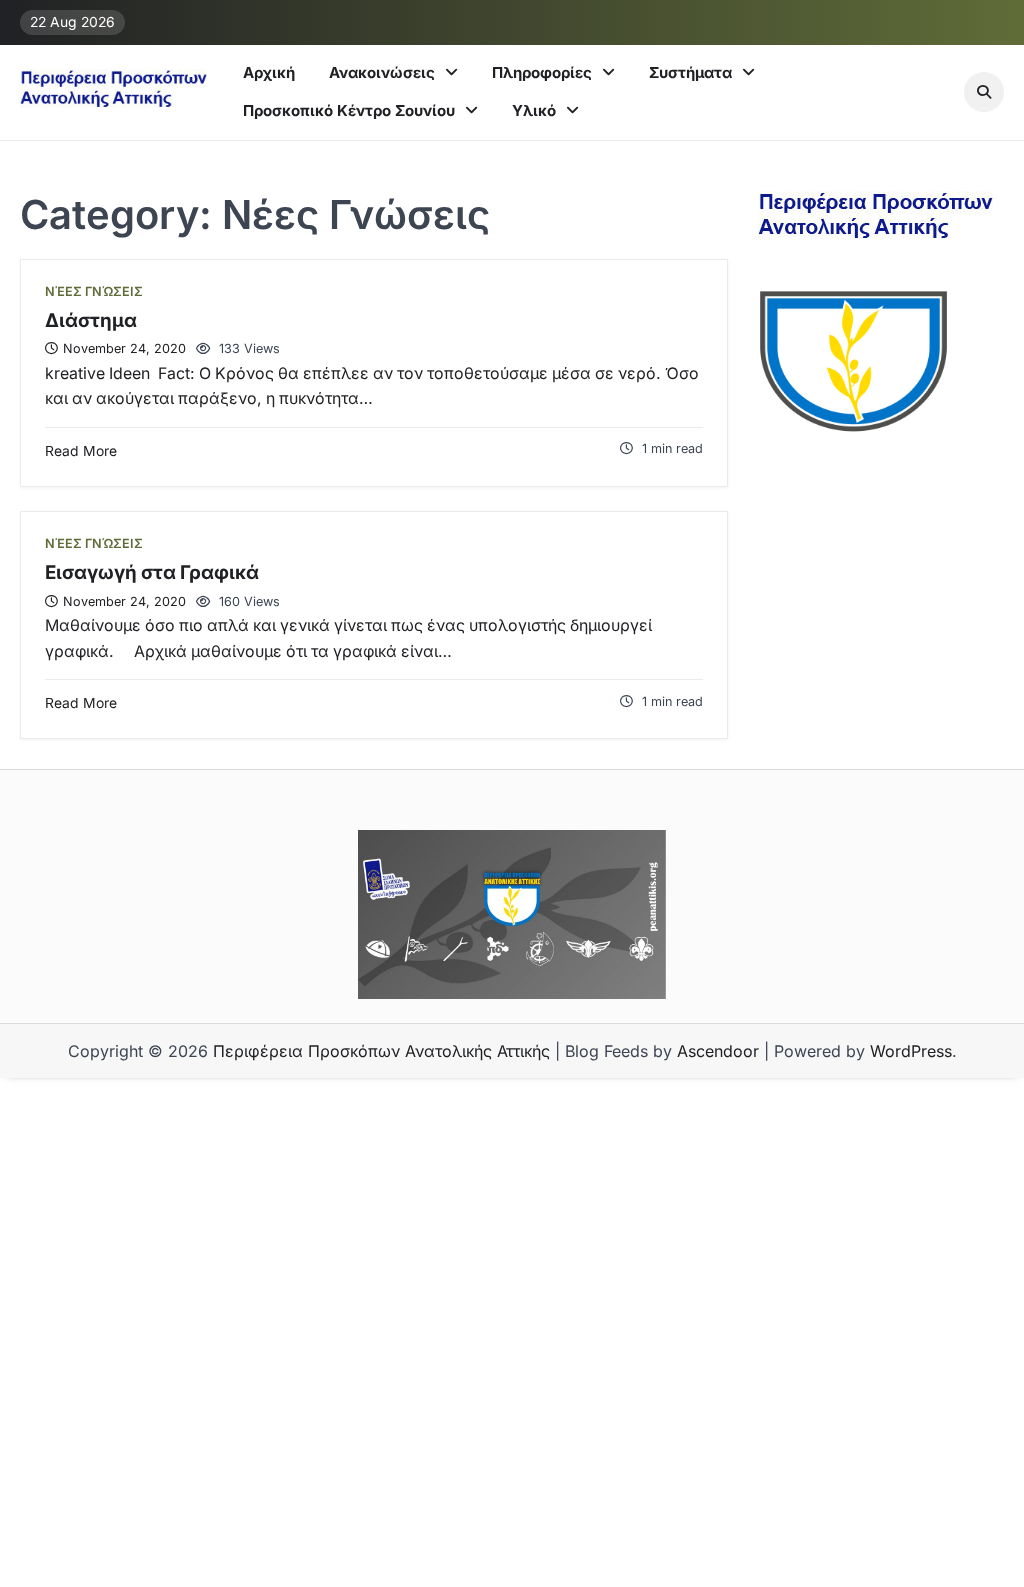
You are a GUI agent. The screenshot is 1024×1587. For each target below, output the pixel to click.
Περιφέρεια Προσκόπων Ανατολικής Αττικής (381, 1051)
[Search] (984, 92)
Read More (81, 451)
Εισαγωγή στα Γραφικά (152, 572)
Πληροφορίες (542, 72)
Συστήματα (690, 72)
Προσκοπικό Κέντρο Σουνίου (349, 110)
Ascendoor (718, 1051)
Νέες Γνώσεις (94, 291)
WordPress (911, 1051)
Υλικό (534, 110)
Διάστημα (91, 320)
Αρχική (269, 72)
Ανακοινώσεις (382, 72)
